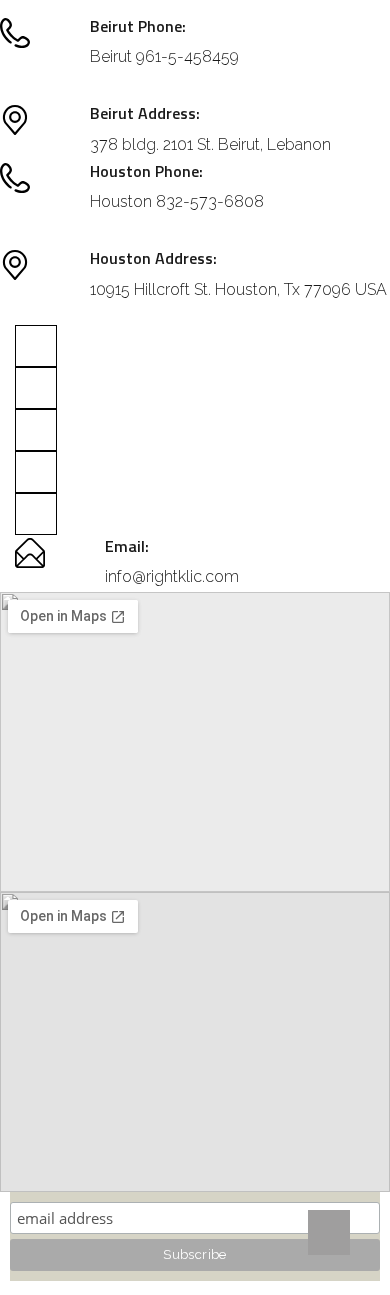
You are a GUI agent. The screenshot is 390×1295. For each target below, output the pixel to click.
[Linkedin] (36, 430)
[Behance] (36, 514)
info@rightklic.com (172, 576)
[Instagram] (36, 346)
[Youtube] (36, 472)
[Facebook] (36, 388)
